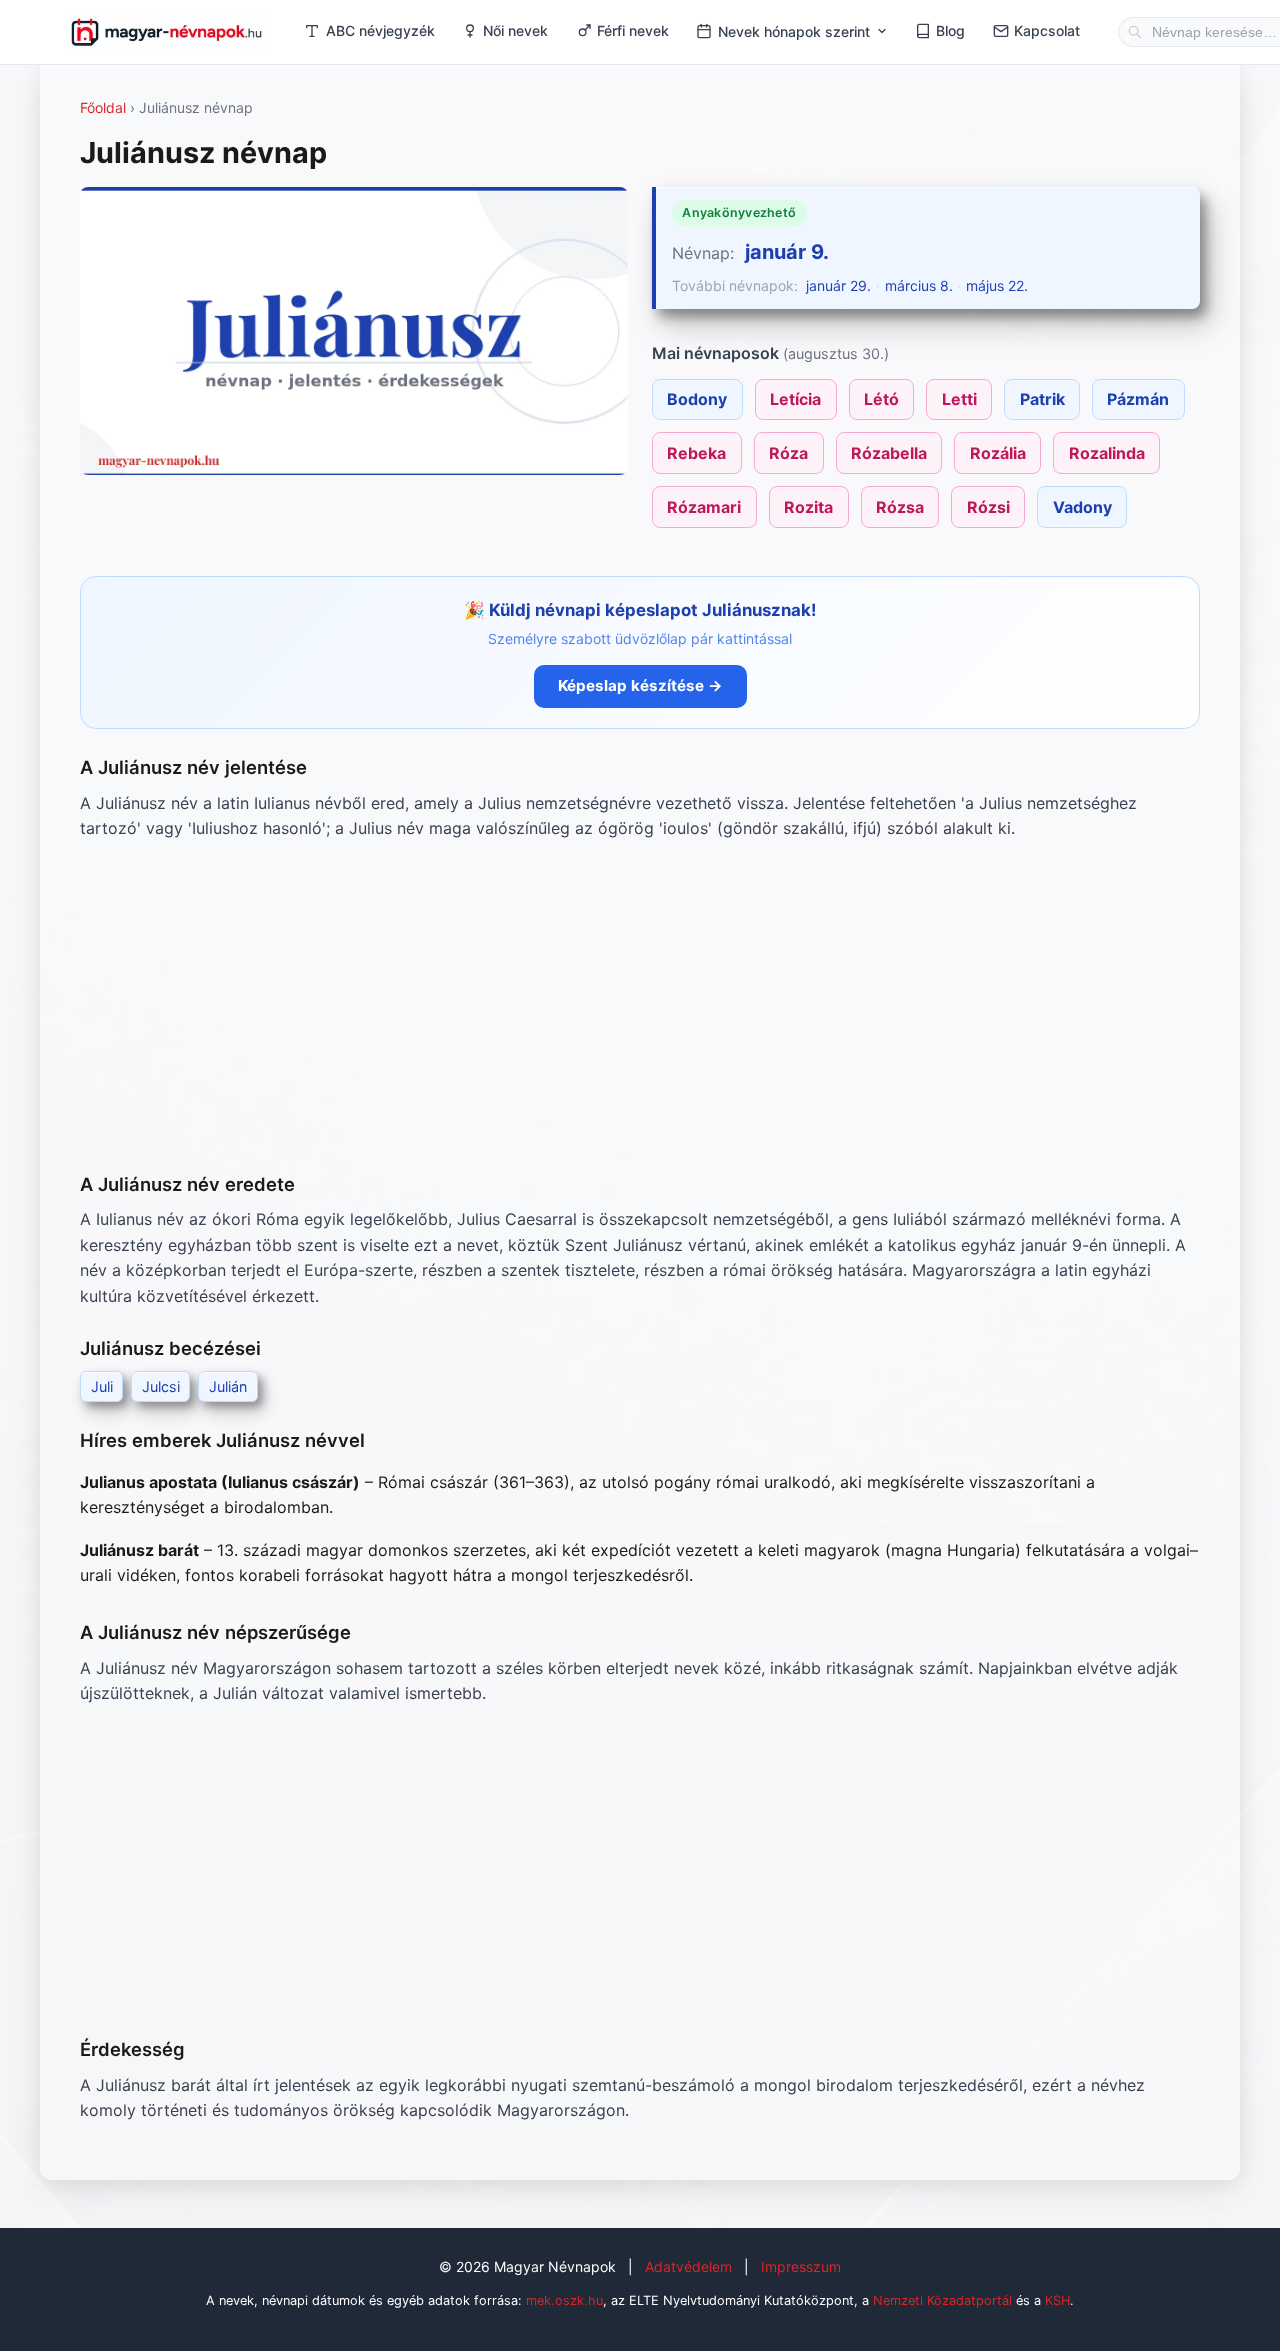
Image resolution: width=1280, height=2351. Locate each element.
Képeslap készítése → (640, 685)
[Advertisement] (640, 1006)
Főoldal (103, 107)
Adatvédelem (688, 2266)
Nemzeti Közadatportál (942, 2300)
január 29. (838, 285)
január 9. (787, 252)
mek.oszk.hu (564, 2300)
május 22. (997, 285)
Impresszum (801, 2266)
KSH (1057, 2300)
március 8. (919, 285)
